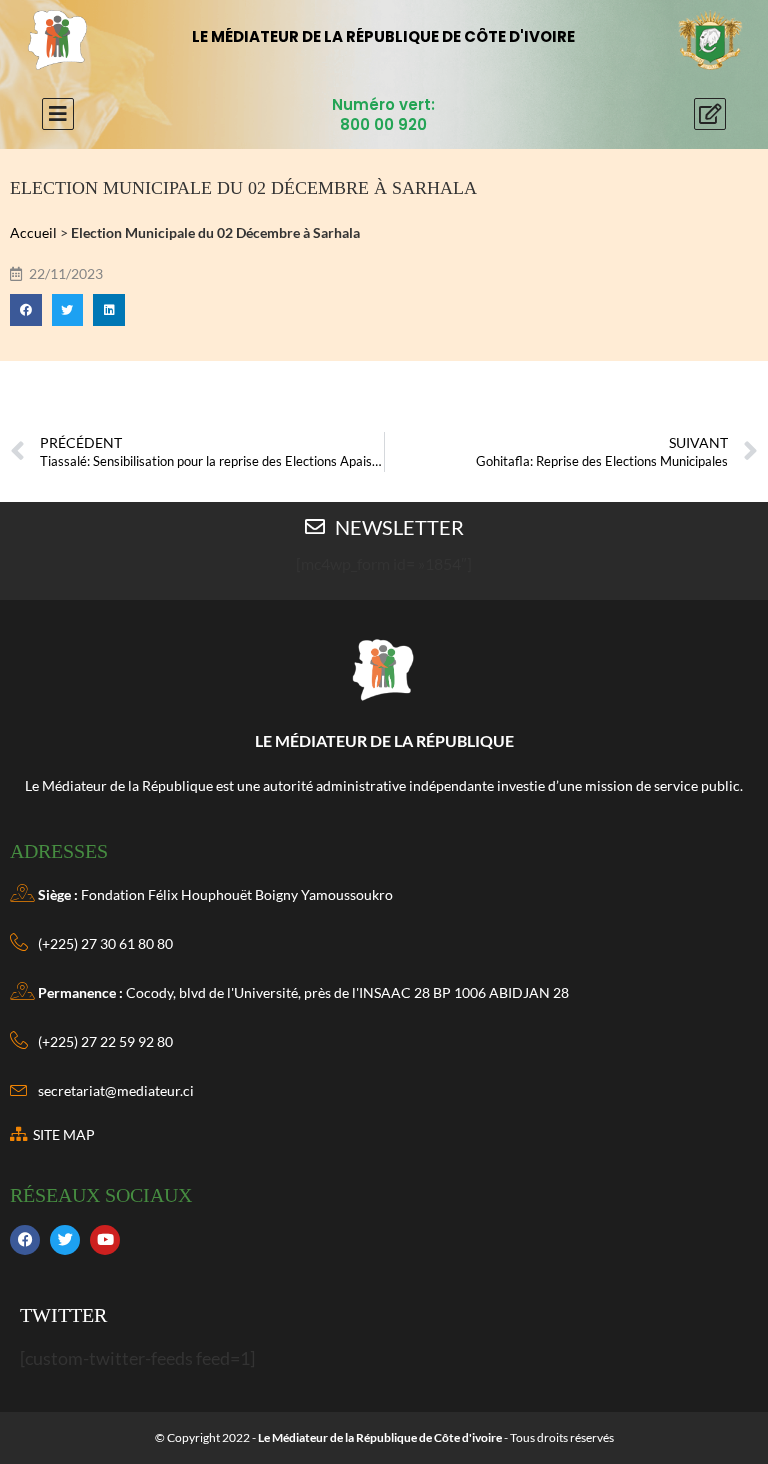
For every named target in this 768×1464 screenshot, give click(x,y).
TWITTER (63, 1315)
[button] (26, 310)
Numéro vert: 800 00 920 (383, 114)
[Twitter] (65, 1240)
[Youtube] (105, 1240)
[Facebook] (25, 1240)
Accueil (33, 232)
